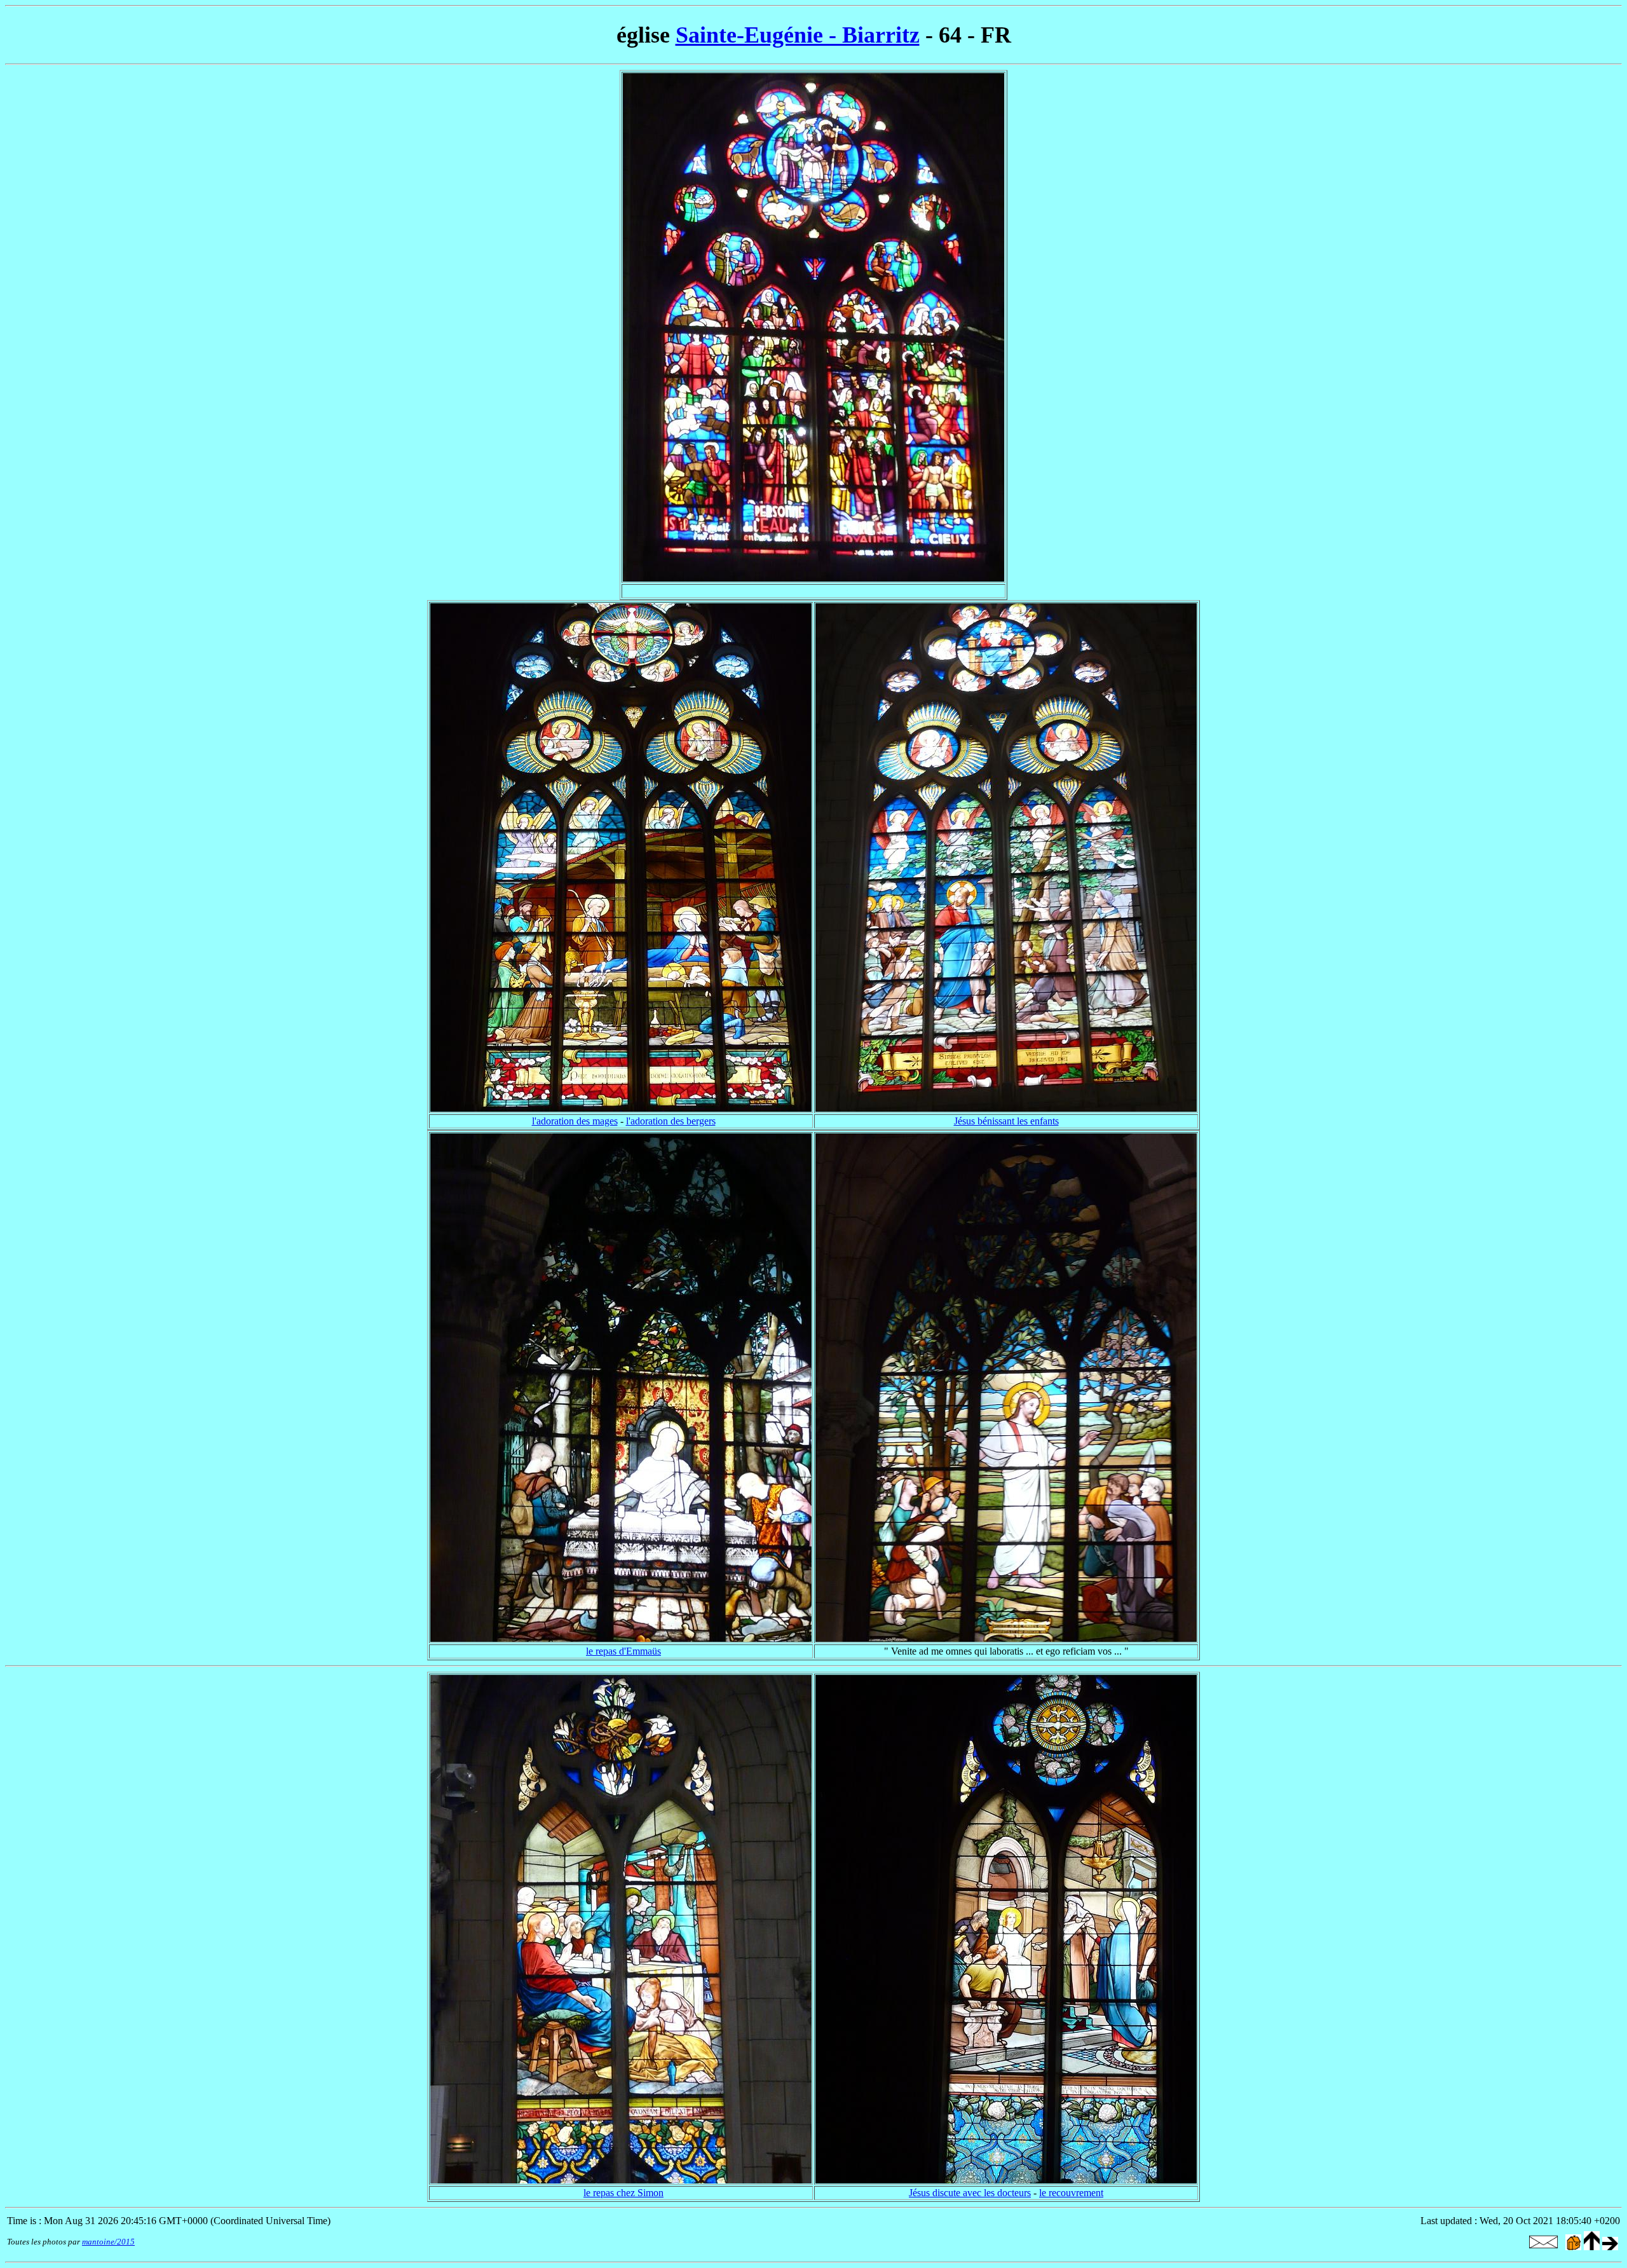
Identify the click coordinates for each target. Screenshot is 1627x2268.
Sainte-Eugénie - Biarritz (798, 35)
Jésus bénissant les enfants (1006, 1121)
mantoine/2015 (108, 2242)
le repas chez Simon (623, 2193)
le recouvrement (1071, 2193)
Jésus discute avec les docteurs (970, 2193)
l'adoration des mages (575, 1121)
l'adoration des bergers (671, 1121)
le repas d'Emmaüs (623, 1651)
